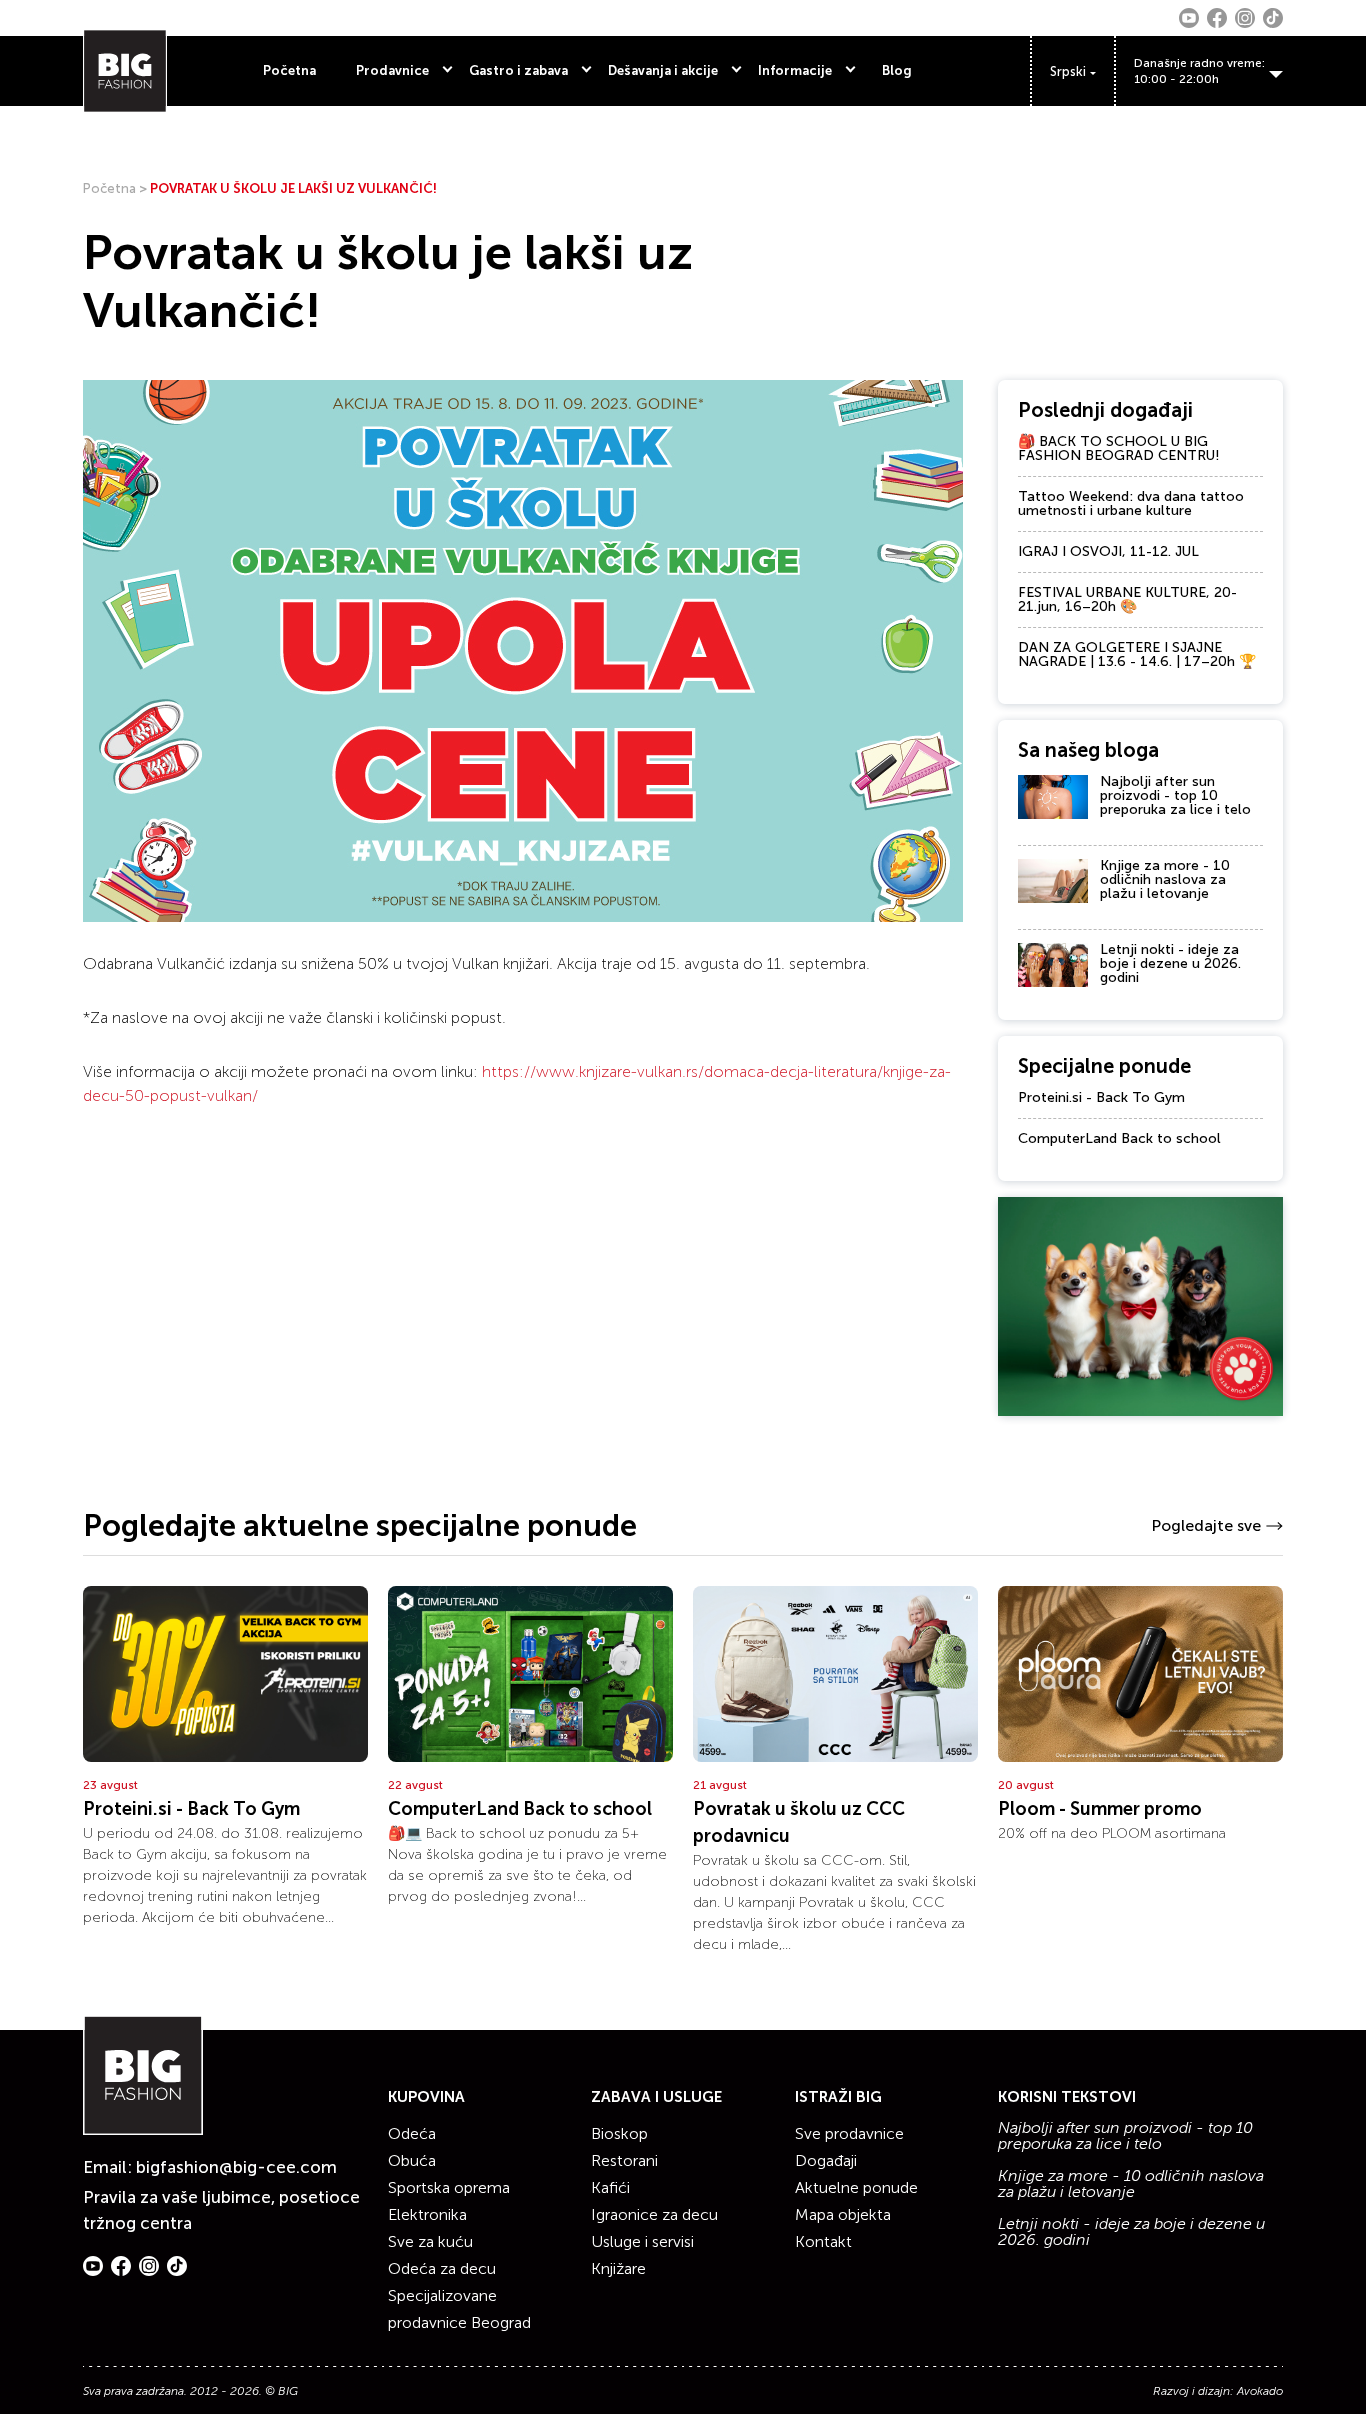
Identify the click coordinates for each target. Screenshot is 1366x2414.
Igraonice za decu (654, 2214)
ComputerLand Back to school (1119, 1138)
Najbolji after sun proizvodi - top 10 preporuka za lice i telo (1175, 795)
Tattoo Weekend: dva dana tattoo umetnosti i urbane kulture (1131, 503)
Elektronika (427, 2214)
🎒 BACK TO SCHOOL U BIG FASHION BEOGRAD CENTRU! (1119, 448)
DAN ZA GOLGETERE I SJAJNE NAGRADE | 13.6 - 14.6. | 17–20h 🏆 (1137, 654)
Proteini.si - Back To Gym (1101, 1097)
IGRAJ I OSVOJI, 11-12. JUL (1108, 551)
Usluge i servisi (642, 2241)
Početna (289, 70)
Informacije (795, 70)
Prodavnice (392, 70)
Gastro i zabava (518, 70)
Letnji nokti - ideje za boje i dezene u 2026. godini (1170, 963)
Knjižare (618, 2268)
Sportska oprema (449, 2187)
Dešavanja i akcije (663, 70)
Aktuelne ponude (856, 2187)
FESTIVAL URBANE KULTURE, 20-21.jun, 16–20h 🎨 (1127, 599)
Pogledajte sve (1206, 1525)
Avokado (1260, 2391)
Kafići (610, 2187)
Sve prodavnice (849, 2133)
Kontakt (823, 2241)
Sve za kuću (430, 2241)
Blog (897, 70)
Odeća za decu (442, 2268)
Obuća (412, 2160)
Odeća (412, 2133)
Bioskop (619, 2133)
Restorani (624, 2160)
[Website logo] (125, 71)
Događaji (826, 2160)
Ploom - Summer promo (1100, 1809)
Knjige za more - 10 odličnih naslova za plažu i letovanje (1165, 879)
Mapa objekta (843, 2214)
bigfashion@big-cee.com (236, 2167)
